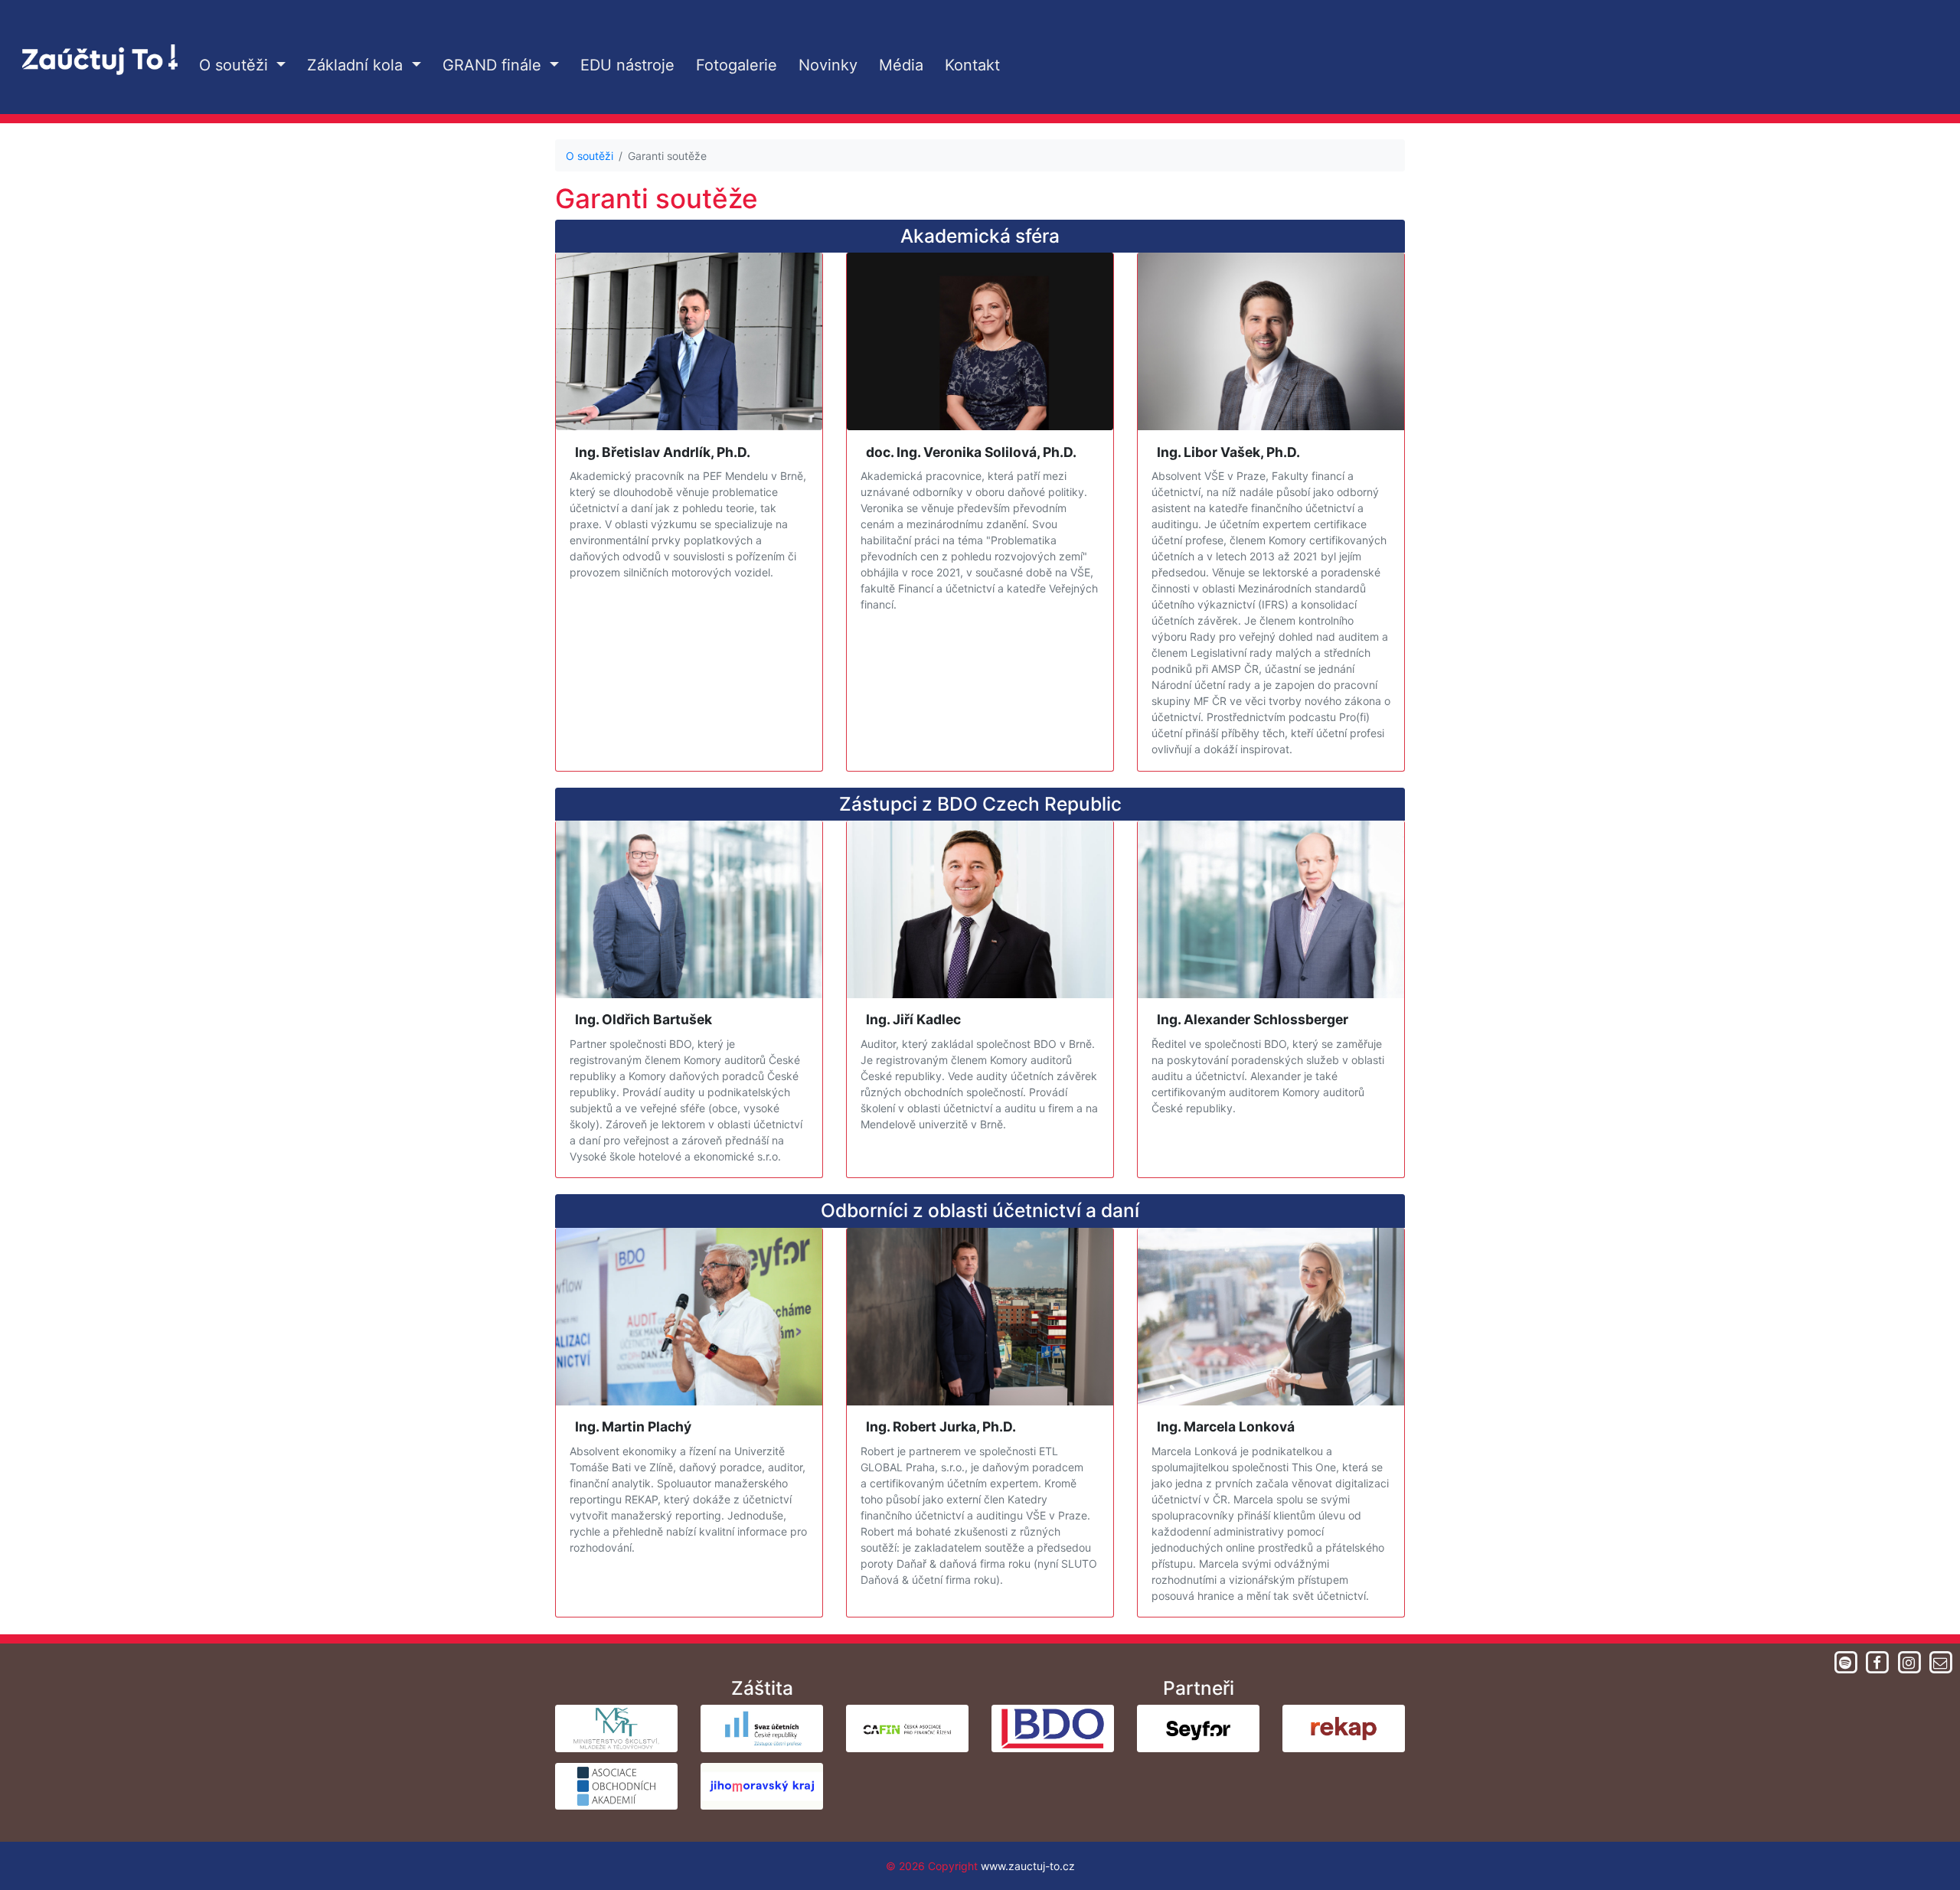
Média (901, 65)
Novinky (828, 65)
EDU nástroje (627, 65)
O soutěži (590, 156)
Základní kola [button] (357, 65)
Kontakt (972, 65)
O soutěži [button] (236, 65)
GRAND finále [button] (494, 65)
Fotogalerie (737, 65)
